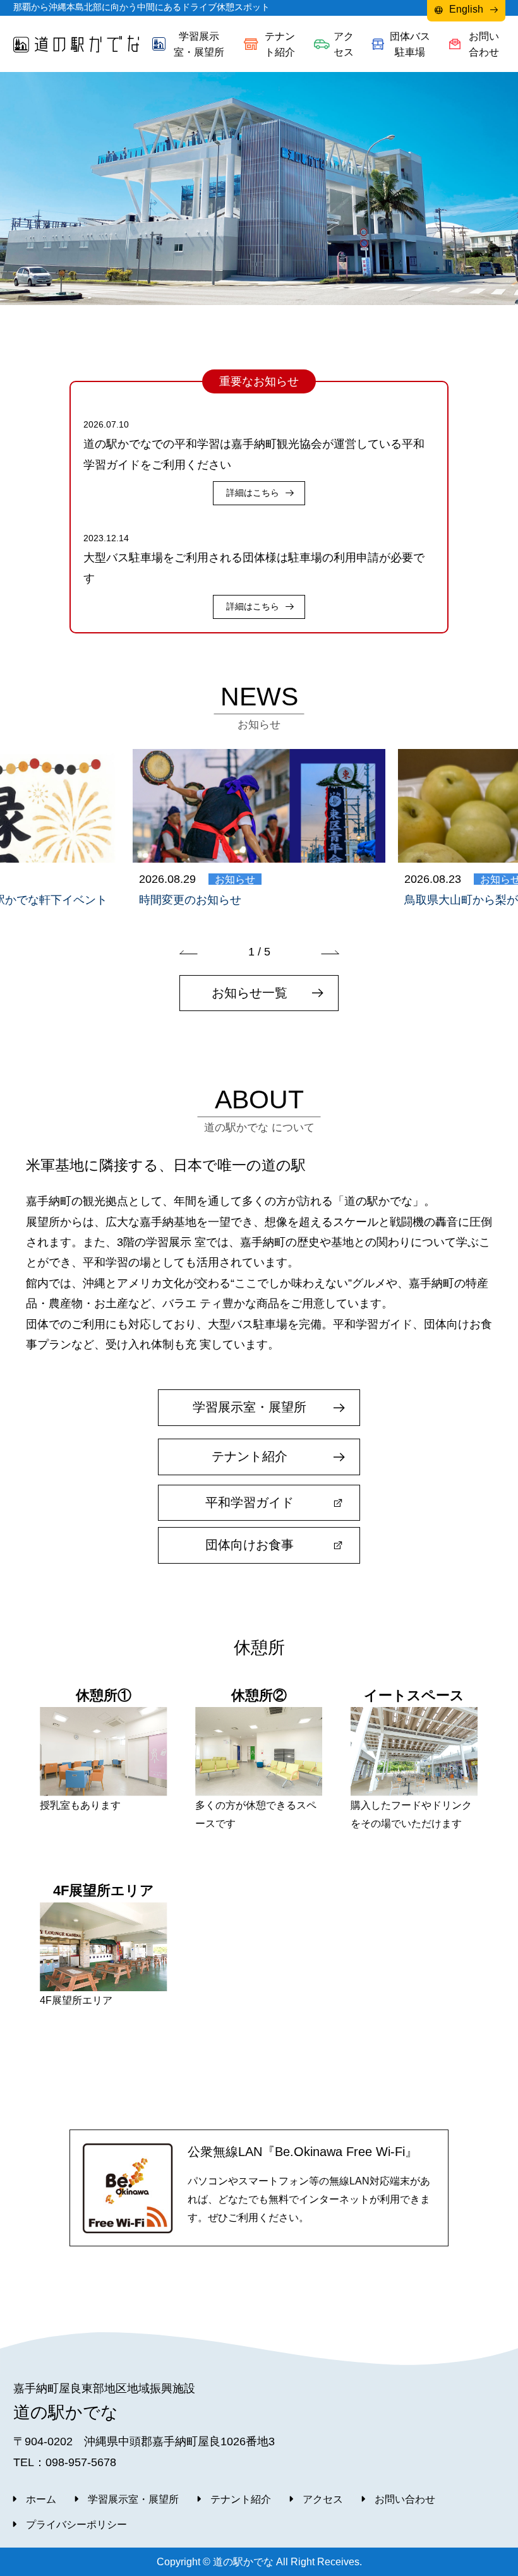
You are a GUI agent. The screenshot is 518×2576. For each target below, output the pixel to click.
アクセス (323, 2499)
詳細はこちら (253, 493)
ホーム (41, 2499)
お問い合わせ (405, 2499)
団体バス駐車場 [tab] (410, 44)
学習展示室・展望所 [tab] (199, 44)
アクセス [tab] (344, 44)
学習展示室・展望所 (250, 1407)
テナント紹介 (250, 1456)
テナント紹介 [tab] (280, 44)
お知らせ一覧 (250, 993)
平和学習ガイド (250, 1502)
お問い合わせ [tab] (484, 44)
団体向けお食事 (250, 1545)
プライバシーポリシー (76, 2524)
